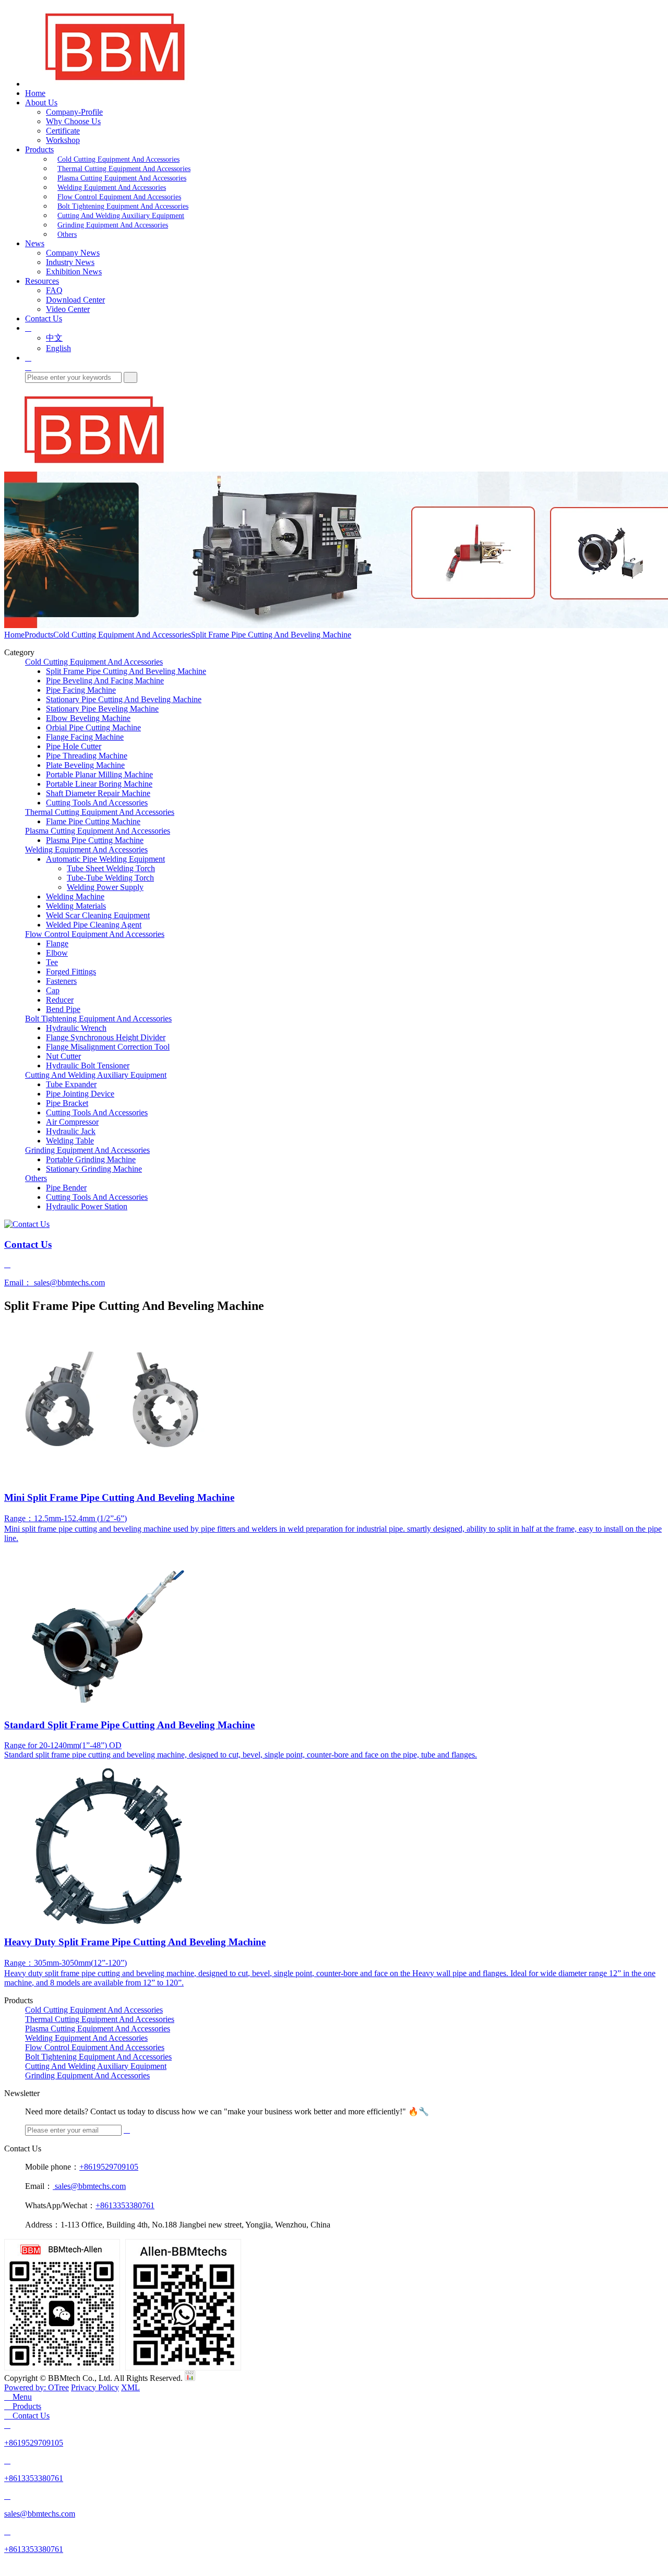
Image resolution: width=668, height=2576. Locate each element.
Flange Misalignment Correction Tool (108, 1047)
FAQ (54, 290)
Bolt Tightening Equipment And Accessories (123, 206)
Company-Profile (74, 112)
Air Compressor (72, 1122)
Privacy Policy (95, 2387)
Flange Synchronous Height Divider (106, 1037)
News (35, 243)
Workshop (63, 140)
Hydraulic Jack (71, 1131)
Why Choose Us (73, 121)
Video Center (68, 309)
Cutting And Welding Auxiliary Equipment (121, 216)
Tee (52, 962)
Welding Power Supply (105, 887)
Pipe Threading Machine (87, 756)
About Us (41, 103)
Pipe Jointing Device (80, 1094)
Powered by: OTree (37, 2387)
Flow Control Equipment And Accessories (119, 197)
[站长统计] (190, 2378)
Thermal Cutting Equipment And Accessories (124, 169)
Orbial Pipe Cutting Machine (93, 727)
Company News (73, 253)
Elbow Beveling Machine (88, 718)
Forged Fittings (71, 972)
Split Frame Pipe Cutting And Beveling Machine (271, 635)
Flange (57, 943)
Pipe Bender (66, 1188)
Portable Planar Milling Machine (99, 774)
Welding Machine (75, 896)
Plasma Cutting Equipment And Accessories (122, 178)
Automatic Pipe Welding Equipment (105, 859)
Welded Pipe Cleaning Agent (94, 925)
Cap (53, 990)
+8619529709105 (109, 2167)
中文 (54, 338)
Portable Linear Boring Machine (99, 784)
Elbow (57, 953)
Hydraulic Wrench (76, 1028)
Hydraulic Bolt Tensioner (88, 1066)
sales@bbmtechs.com (89, 2186)
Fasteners (61, 981)
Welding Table (70, 1141)
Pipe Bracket (67, 1103)
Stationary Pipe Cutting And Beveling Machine (124, 699)
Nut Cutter (63, 1056)
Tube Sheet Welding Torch (111, 868)
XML (130, 2387)
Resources (42, 281)
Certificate (63, 131)
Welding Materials (76, 906)
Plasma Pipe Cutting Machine (95, 840)
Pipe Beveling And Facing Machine (105, 681)
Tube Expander (71, 1084)
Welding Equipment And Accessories (112, 188)
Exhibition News (74, 272)
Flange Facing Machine (85, 737)
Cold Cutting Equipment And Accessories (118, 159)
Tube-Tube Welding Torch (110, 878)
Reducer (60, 1000)
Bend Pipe (63, 1009)
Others (67, 234)
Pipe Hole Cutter (74, 746)
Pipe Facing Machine (81, 690)
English (58, 348)
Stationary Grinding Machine (94, 1169)
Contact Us (44, 318)
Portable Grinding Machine (91, 1159)
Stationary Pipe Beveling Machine (102, 709)
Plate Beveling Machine (85, 765)
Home (35, 93)
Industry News (70, 262)
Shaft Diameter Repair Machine (98, 793)
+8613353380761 (125, 2205)
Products (39, 149)
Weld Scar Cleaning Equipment (98, 915)
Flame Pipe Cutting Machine (93, 821)
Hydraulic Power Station (87, 1206)
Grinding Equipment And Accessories (113, 225)
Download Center (75, 300)
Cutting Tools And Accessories (97, 803)
